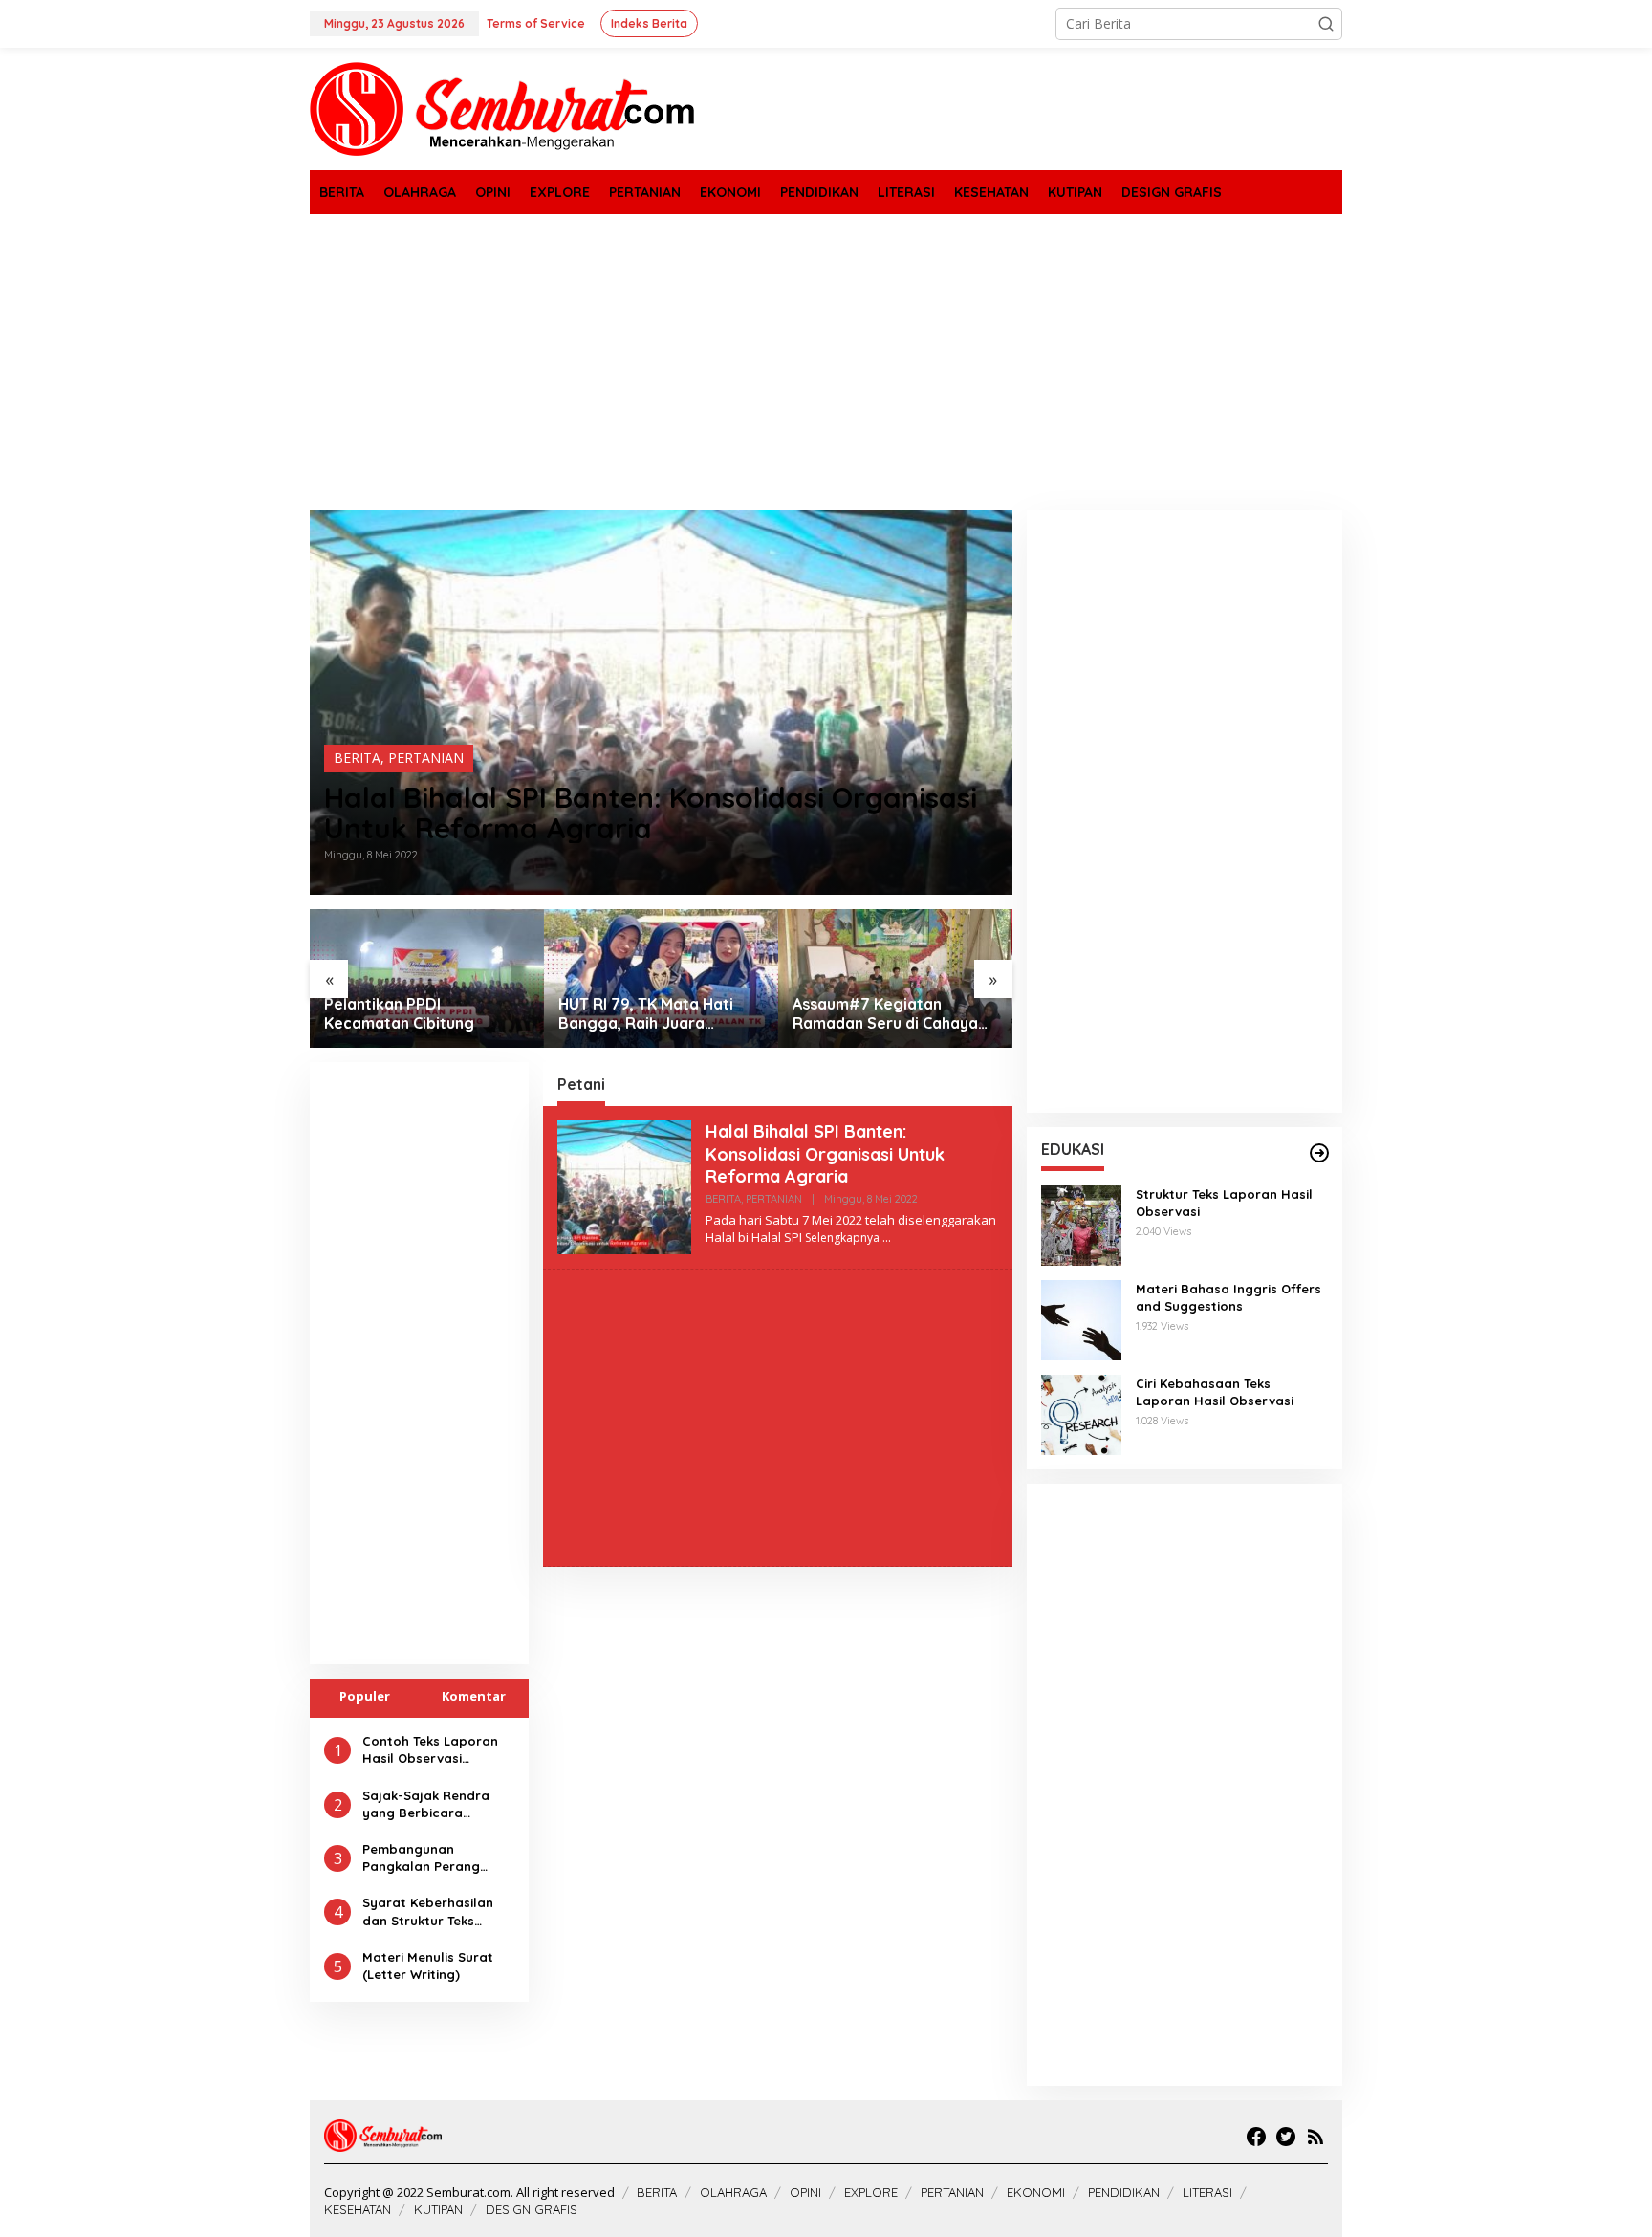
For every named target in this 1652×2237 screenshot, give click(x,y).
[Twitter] (1286, 2137)
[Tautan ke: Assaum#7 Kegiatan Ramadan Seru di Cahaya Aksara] (661, 978)
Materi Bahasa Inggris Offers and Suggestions (1228, 1297)
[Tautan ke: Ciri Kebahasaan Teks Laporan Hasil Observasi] (1081, 1413)
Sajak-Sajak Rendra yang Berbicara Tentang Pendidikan (426, 1804)
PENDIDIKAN (1124, 2192)
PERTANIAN (426, 758)
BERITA (357, 758)
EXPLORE (871, 2192)
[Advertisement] (826, 362)
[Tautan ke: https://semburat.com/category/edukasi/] (1319, 1153)
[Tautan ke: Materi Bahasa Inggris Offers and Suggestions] (1081, 1319)
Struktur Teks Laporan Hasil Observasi (1224, 1203)
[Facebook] (1256, 2137)
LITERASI (1207, 2192)
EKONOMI (1036, 2192)
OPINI (805, 2192)
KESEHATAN (358, 2209)
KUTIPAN (438, 2209)
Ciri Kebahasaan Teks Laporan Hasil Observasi (1215, 1392)
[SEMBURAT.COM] (502, 108)
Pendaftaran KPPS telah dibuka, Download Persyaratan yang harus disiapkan (882, 1014)
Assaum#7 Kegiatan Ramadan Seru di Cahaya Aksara (651, 1014)
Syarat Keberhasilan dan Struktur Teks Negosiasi (428, 1911)
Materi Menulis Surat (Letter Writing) (428, 1966)
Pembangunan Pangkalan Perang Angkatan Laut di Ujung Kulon (437, 1858)
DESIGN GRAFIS (532, 2209)
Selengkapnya (842, 1238)
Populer (365, 1696)
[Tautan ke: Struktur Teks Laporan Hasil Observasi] (1081, 1224)
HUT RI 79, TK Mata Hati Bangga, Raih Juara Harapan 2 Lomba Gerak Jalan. (415, 1014)
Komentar (474, 1696)
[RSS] (1315, 2137)
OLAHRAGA (733, 2192)
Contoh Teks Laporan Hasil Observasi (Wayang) (430, 1750)
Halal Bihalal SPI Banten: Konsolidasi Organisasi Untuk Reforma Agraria (651, 813)
